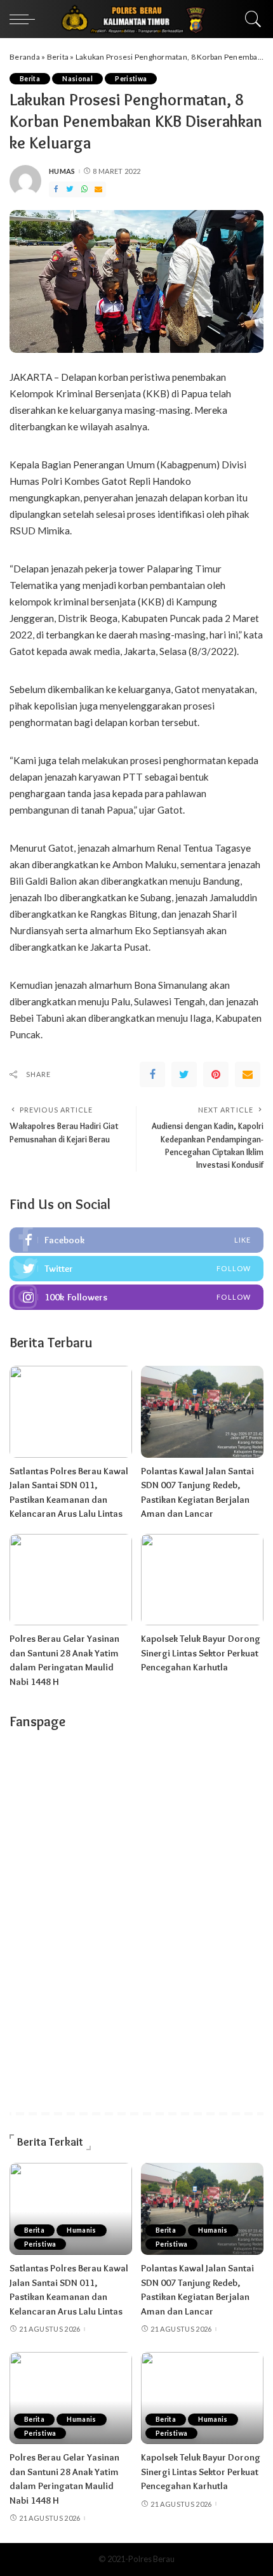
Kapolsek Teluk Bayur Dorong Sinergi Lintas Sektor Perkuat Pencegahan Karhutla (201, 1653)
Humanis (82, 2230)
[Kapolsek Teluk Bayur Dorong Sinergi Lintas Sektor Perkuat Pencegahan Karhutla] (202, 1580)
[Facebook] (56, 189)
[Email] (98, 189)
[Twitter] (70, 189)
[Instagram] (136, 1297)
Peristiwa (131, 79)
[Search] (250, 19)
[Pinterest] (216, 1074)
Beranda (25, 57)
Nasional (77, 79)
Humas (62, 171)
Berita (58, 57)
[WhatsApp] (84, 189)
